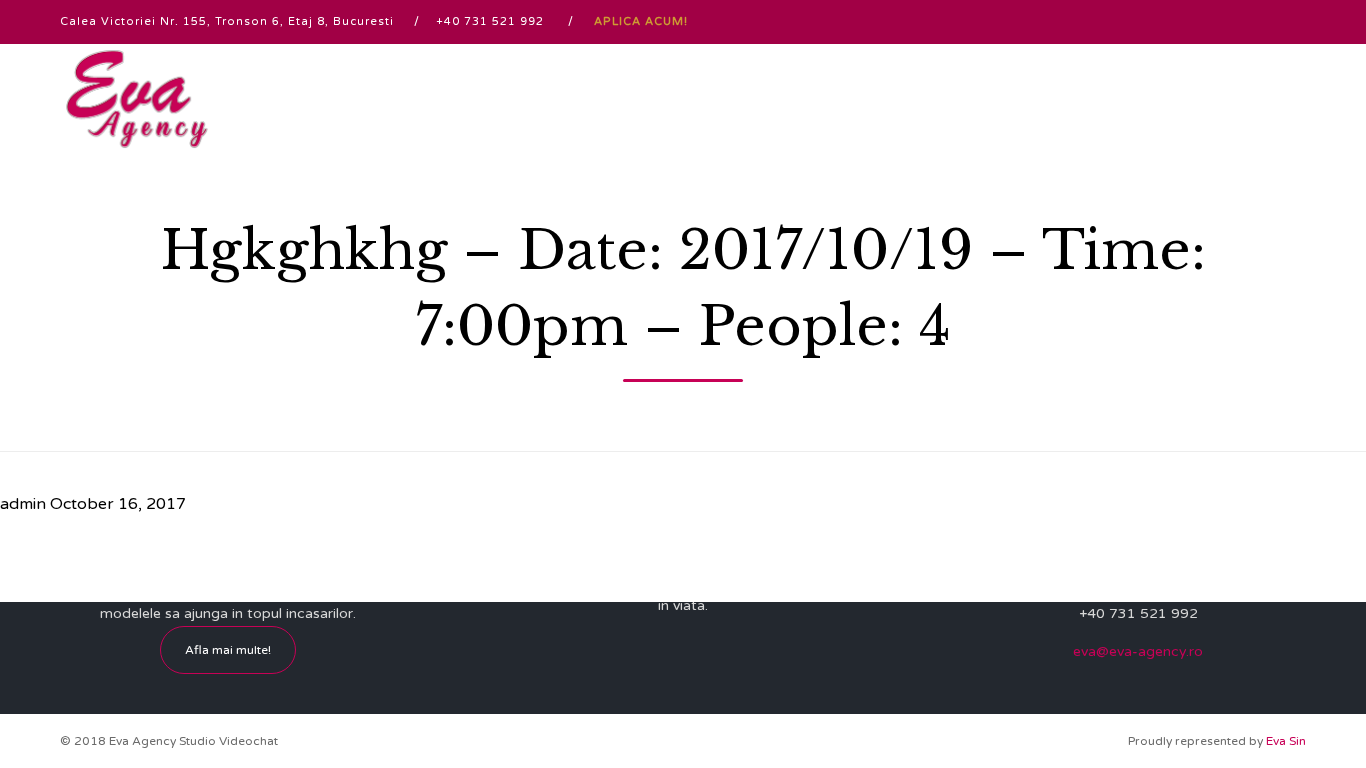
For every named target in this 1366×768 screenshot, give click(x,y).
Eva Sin (1286, 741)
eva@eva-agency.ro (1138, 651)
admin (23, 504)
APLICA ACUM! (641, 21)
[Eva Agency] (137, 99)
